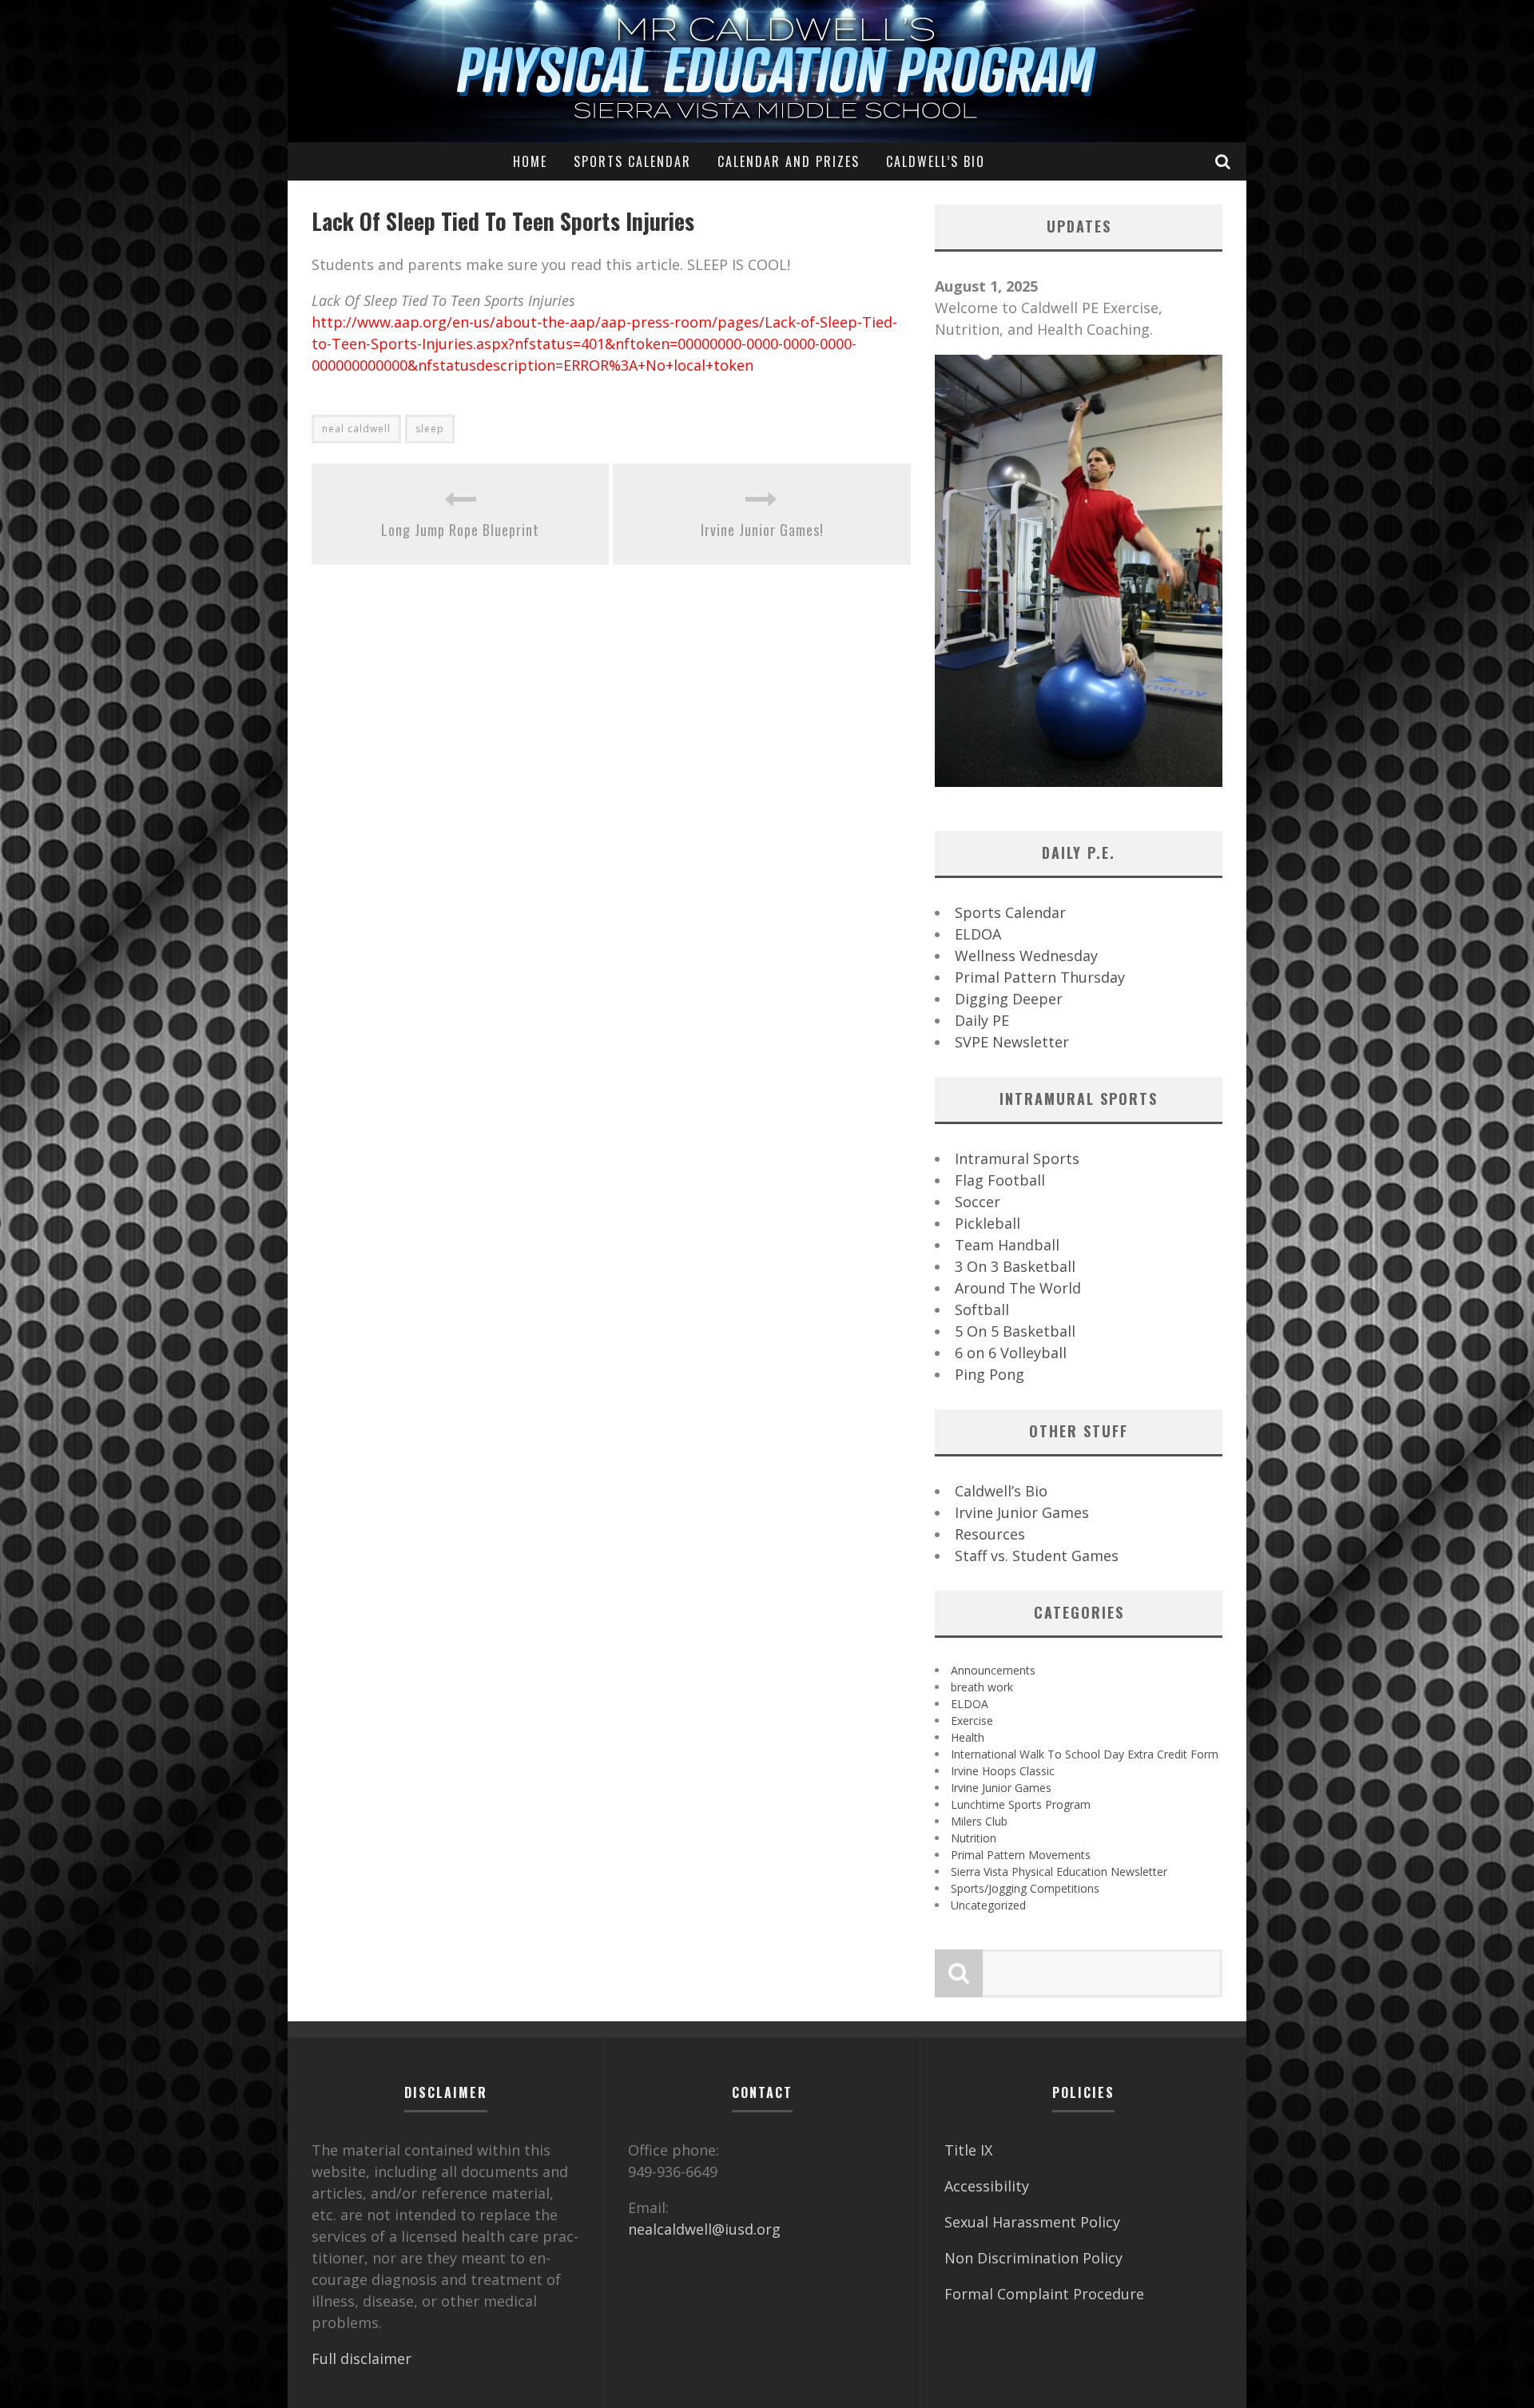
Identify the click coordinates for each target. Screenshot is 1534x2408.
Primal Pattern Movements (1021, 1855)
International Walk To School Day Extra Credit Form (1085, 1754)
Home (530, 161)
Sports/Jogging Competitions (1025, 1888)
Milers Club (979, 1821)
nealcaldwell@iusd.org (704, 2229)
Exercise (972, 1721)
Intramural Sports (1017, 1158)
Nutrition (974, 1838)
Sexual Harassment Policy (1032, 2222)
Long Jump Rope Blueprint (460, 530)
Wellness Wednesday (1026, 956)
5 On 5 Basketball (1015, 1331)
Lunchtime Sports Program (1021, 1804)
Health (968, 1737)
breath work (982, 1687)
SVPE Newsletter (1012, 1042)
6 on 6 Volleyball (1011, 1353)
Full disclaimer (362, 2358)
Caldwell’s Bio (936, 161)
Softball (982, 1309)
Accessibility (987, 2186)
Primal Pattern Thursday (1040, 977)
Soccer (978, 1202)
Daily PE (982, 1020)
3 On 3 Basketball (1015, 1266)
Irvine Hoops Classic (1003, 1771)
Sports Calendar (632, 161)
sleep (430, 429)
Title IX (968, 2150)
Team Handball (1007, 1245)
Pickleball (988, 1223)
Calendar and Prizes (789, 161)
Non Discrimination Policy (1033, 2258)
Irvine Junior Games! (762, 530)
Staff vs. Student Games (1037, 1556)
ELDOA (978, 934)
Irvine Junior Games (1022, 1512)
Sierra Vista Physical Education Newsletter (1059, 1872)
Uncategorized (988, 1905)
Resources (990, 1534)
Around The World (1018, 1288)
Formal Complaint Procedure (1044, 2294)
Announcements (993, 1670)
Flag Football (1000, 1180)
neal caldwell (356, 429)
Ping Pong (990, 1374)
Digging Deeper (1009, 999)
